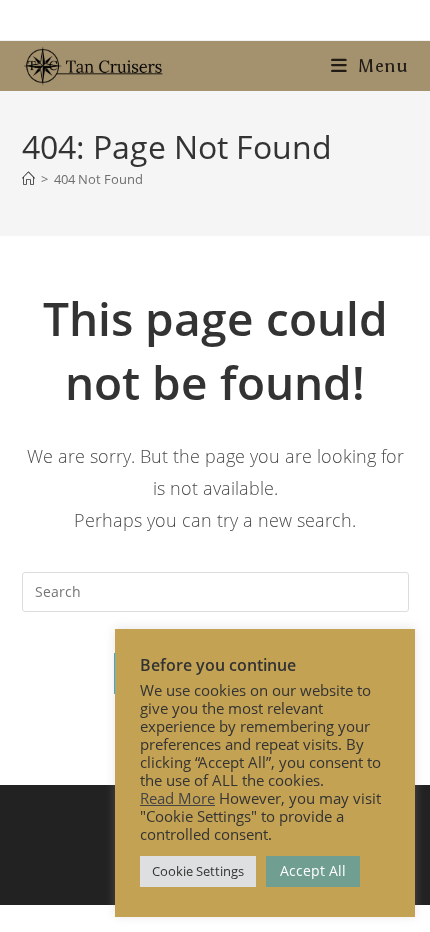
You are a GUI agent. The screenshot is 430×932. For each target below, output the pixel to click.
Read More (177, 798)
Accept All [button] (313, 870)
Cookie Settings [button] (198, 871)
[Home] (28, 179)
